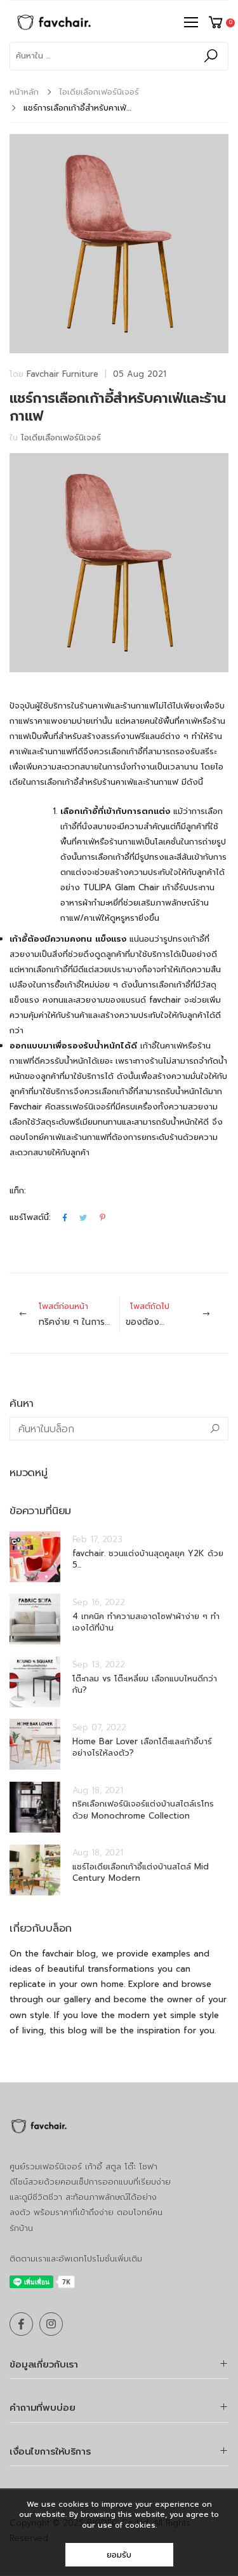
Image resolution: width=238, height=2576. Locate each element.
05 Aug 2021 (140, 374)
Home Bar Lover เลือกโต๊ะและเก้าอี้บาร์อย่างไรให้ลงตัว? (142, 1747)
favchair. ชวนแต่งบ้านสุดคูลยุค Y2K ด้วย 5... (148, 1559)
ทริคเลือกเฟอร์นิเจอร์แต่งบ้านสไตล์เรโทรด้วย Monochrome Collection (143, 1809)
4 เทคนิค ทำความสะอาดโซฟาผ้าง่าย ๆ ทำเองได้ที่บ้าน (146, 1622)
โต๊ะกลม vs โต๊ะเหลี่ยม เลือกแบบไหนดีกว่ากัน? (145, 1684)
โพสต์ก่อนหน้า (79, 1314)
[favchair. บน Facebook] (21, 2324)
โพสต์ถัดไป (177, 1314)
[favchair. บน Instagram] (51, 2324)
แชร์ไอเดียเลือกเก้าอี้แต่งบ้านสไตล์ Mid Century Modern (141, 1872)
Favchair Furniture (63, 374)
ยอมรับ (119, 2555)
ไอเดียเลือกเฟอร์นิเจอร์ (99, 92)
